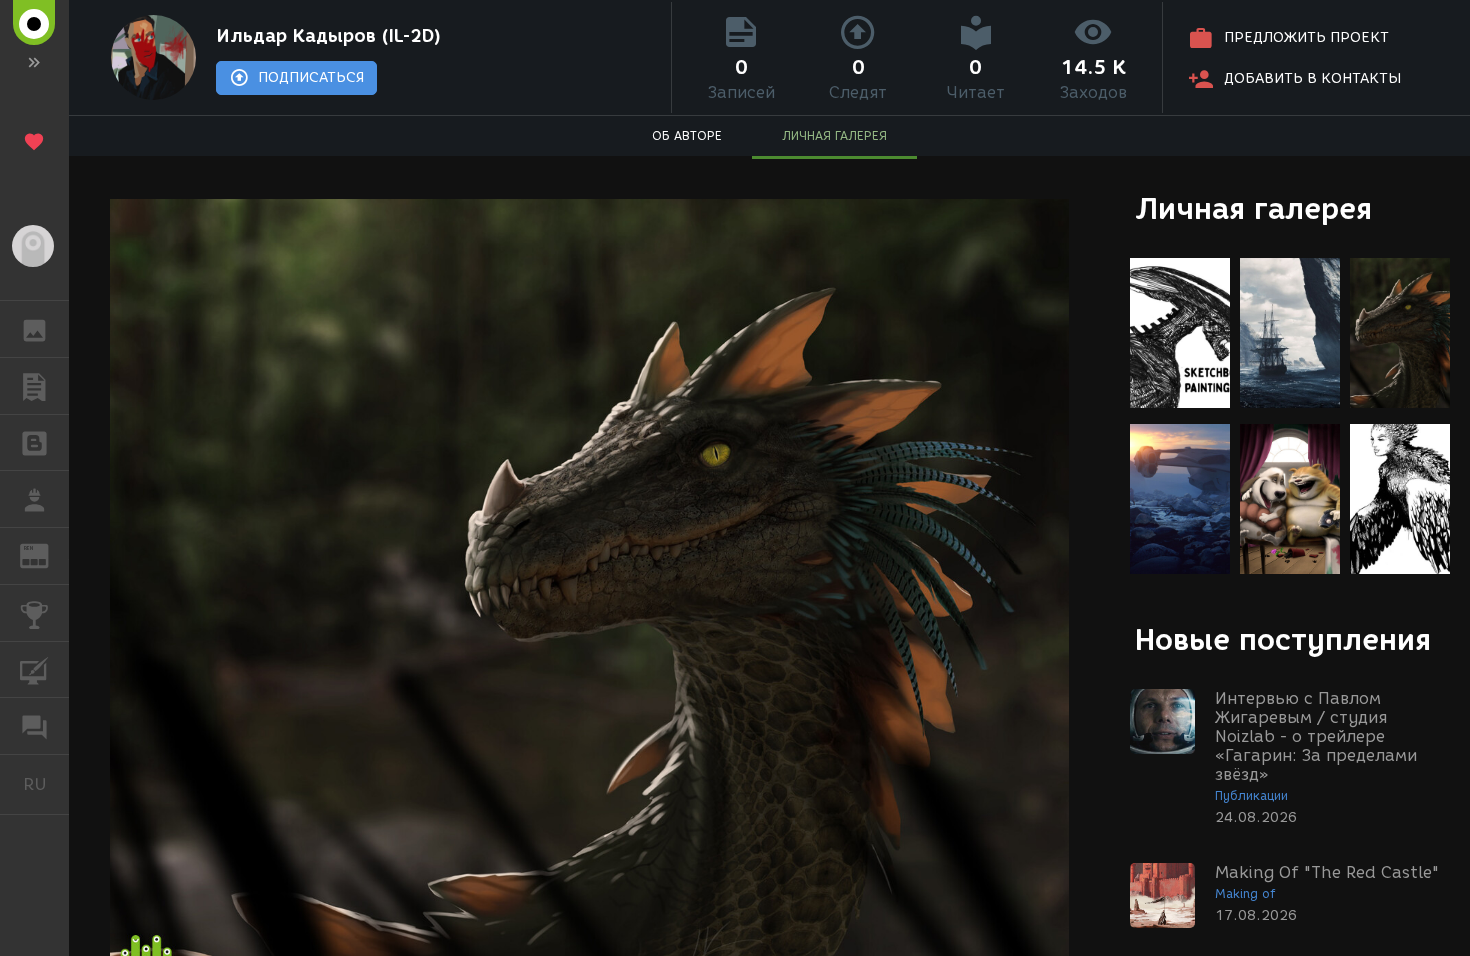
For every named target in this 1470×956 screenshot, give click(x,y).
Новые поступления (1283, 639)
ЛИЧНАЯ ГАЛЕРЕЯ (834, 135)
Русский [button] (46, 784)
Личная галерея (1253, 208)
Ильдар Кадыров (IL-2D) (328, 36)
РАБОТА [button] (34, 499)
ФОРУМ (34, 726)
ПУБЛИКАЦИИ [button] (34, 386)
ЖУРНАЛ (46, 554)
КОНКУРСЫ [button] (34, 613)
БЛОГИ (34, 443)
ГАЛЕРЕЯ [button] (34, 329)
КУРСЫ (34, 670)
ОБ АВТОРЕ (687, 135)
